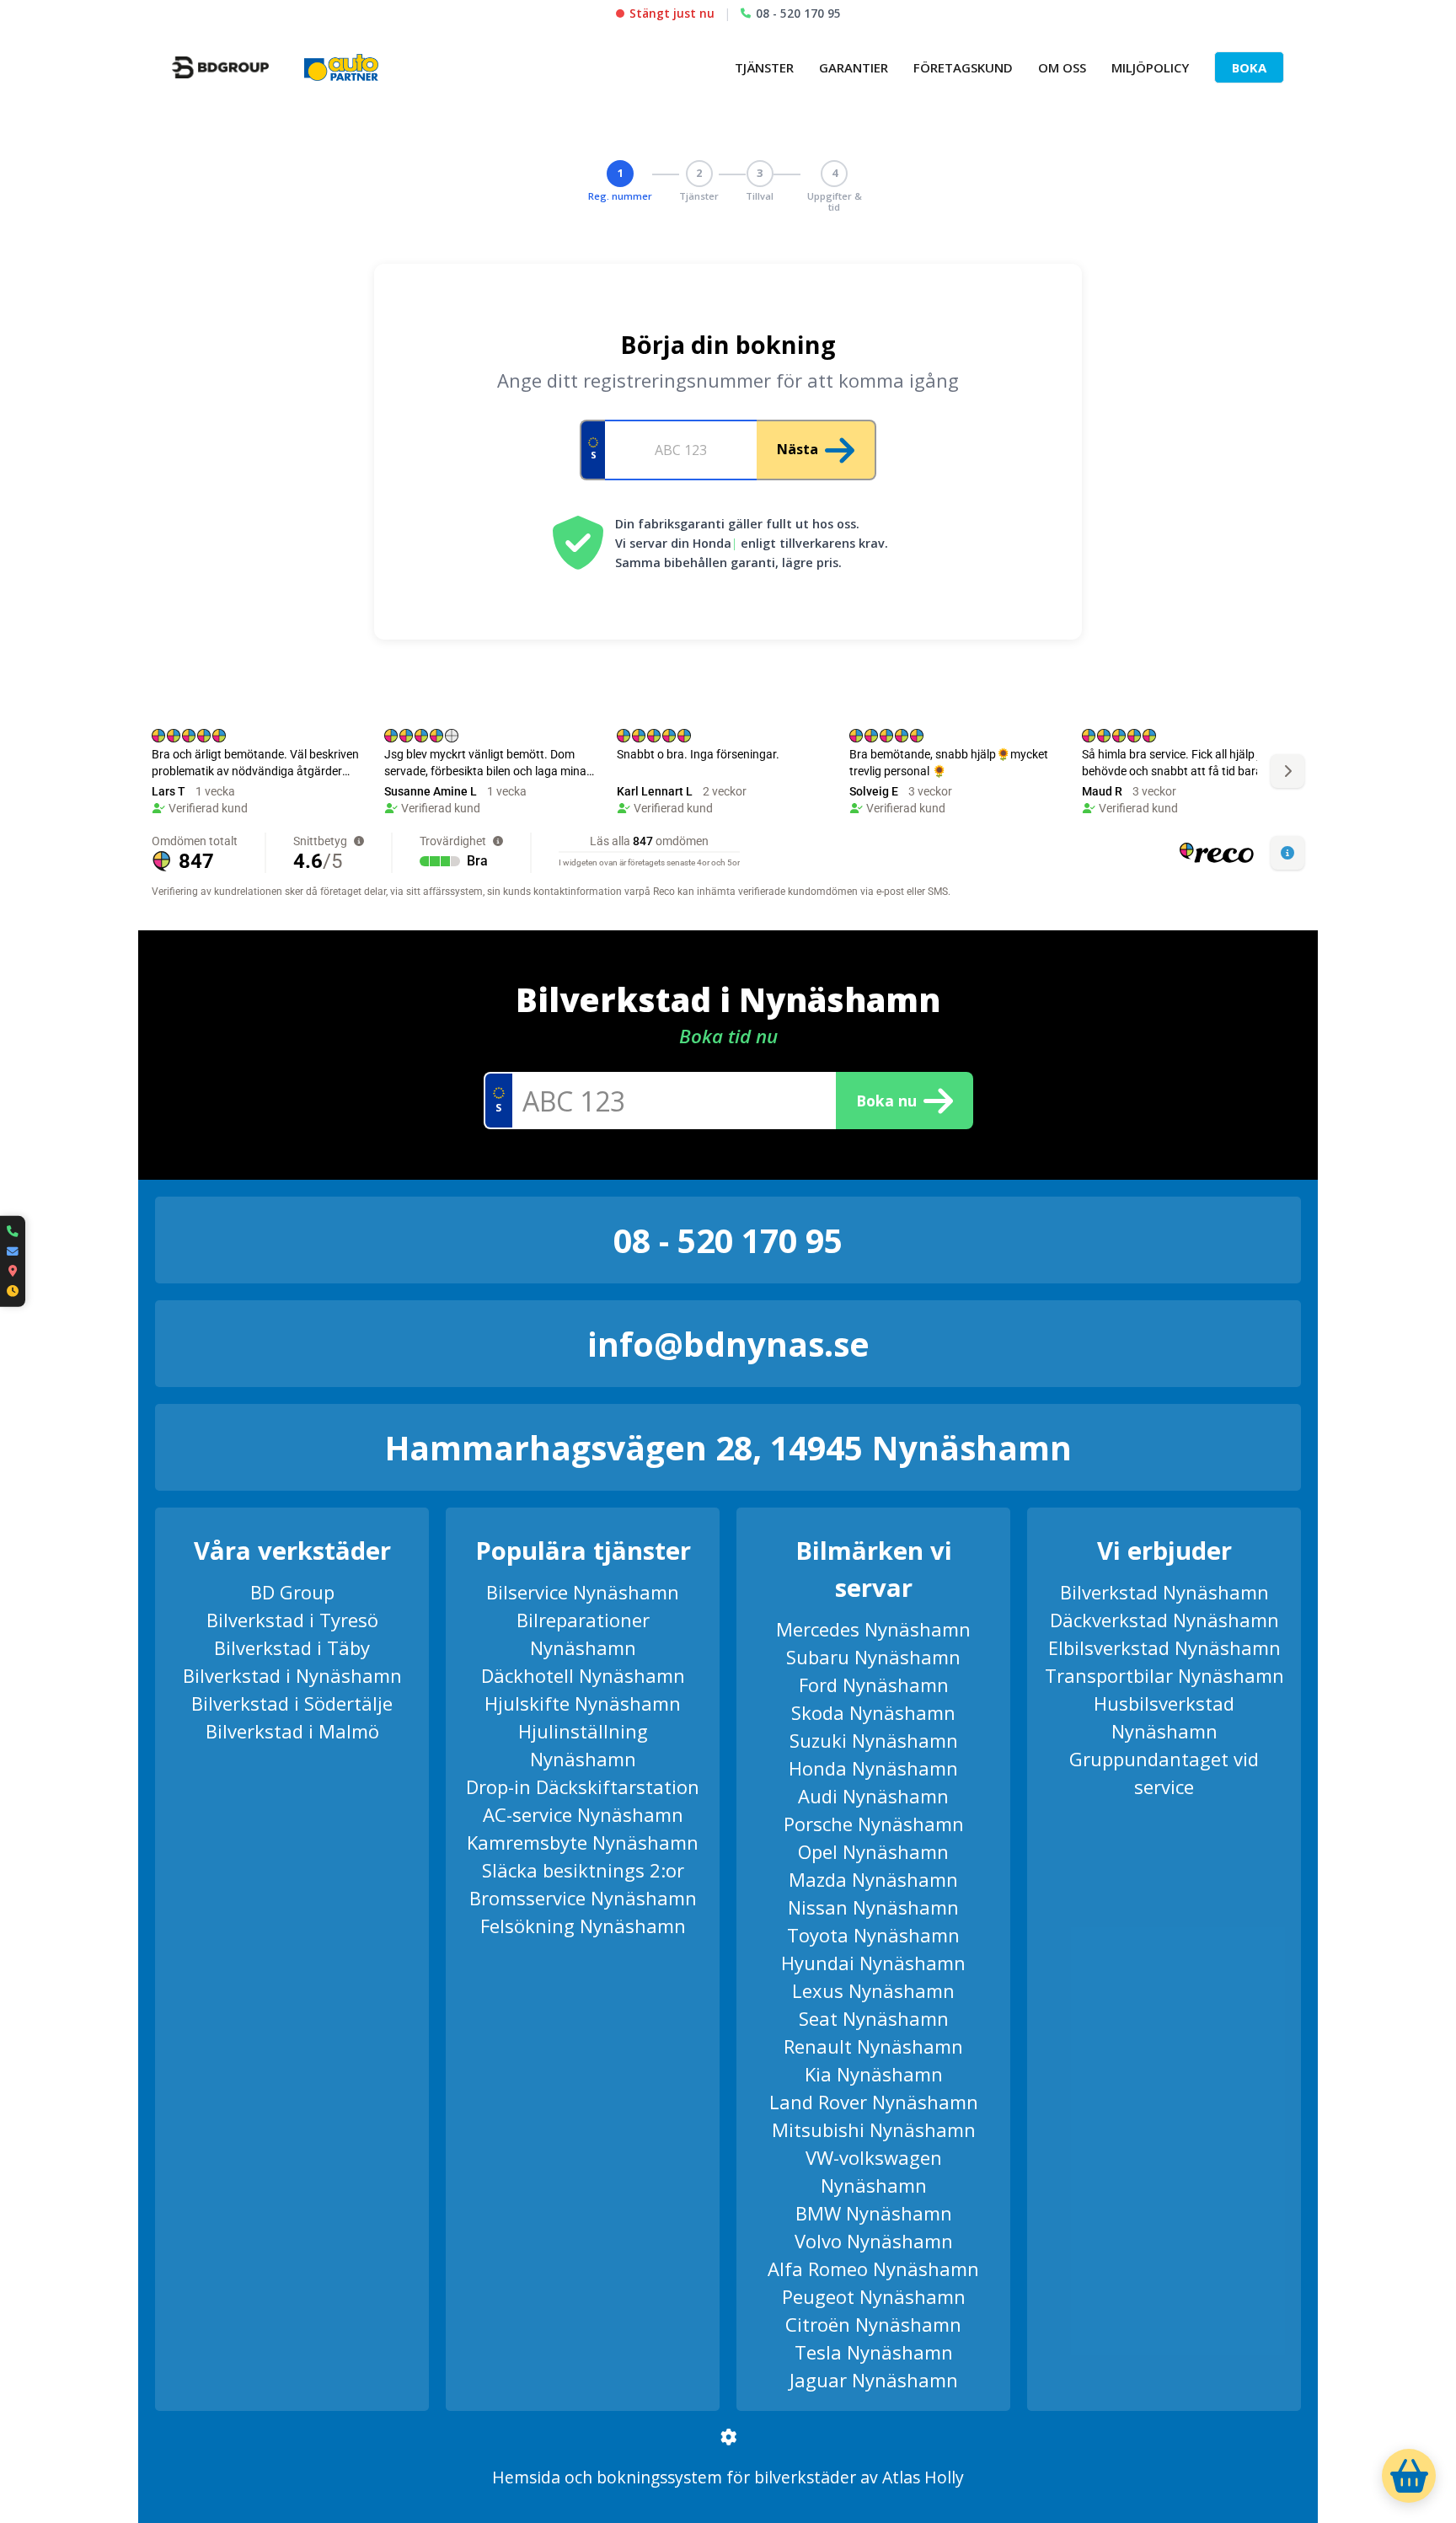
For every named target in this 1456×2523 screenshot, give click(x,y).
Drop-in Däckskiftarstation (583, 1786)
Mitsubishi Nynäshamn (874, 2129)
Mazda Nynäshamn (873, 1879)
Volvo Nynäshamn (874, 2241)
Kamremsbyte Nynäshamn (583, 1842)
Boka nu (886, 1101)
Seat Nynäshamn (874, 2018)
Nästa (798, 449)
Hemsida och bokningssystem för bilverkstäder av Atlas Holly (728, 2477)
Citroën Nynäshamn (873, 2324)
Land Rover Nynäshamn (874, 2102)
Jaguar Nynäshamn (874, 2380)
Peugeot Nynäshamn (874, 2296)
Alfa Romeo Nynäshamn (873, 2269)
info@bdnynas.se (728, 1344)
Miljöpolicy (1150, 67)
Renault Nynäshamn (873, 2046)
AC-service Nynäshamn (583, 1814)
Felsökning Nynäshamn (583, 1926)
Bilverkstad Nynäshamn (1164, 1592)
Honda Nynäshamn (873, 1768)
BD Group (292, 1592)
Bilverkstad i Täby (292, 1647)
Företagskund (963, 67)
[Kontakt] (13, 1261)
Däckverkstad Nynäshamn (1164, 1620)
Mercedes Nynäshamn (873, 1629)
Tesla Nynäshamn (874, 2352)
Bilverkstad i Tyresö (292, 1620)
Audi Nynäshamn (873, 1796)
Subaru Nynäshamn (873, 1657)
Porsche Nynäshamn (874, 1824)
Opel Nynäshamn (873, 1851)
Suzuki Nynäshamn (874, 1740)
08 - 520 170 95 (798, 13)
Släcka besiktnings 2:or (583, 1870)
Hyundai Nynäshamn (873, 1963)
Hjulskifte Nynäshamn (583, 1703)
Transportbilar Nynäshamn (1164, 1675)
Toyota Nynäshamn (873, 1935)
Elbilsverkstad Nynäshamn (1164, 1647)
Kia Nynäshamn (874, 2074)
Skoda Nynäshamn (873, 1712)
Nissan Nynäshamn (873, 1907)
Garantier (854, 67)
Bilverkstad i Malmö (292, 1731)
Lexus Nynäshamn (873, 1990)
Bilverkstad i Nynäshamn (292, 1675)
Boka (1249, 67)
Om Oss (1062, 67)
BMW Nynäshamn (874, 2213)
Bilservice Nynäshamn (583, 1592)
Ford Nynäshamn (874, 1685)
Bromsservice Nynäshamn (583, 1898)
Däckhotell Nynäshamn (583, 1675)
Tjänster (764, 67)
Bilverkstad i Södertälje (292, 1703)
